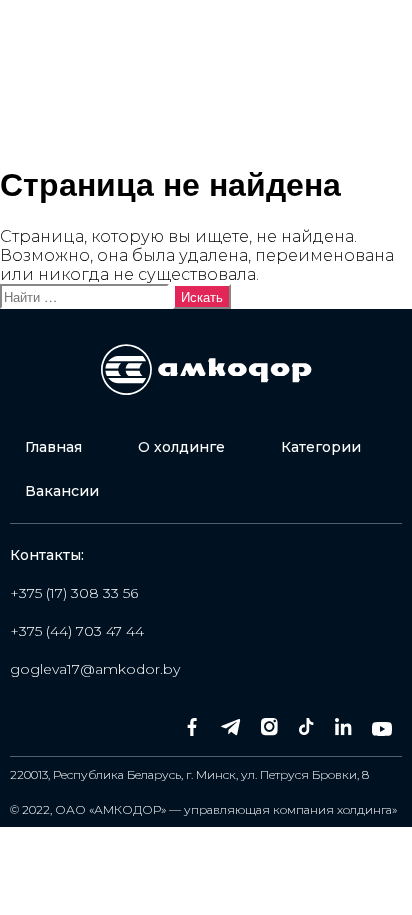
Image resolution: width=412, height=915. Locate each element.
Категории (321, 447)
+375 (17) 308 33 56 (74, 593)
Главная (53, 447)
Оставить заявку (309, 107)
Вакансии (62, 491)
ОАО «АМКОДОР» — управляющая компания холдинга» (226, 809)
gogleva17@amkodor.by (95, 669)
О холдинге (181, 447)
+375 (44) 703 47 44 (77, 631)
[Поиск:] (86, 295)
